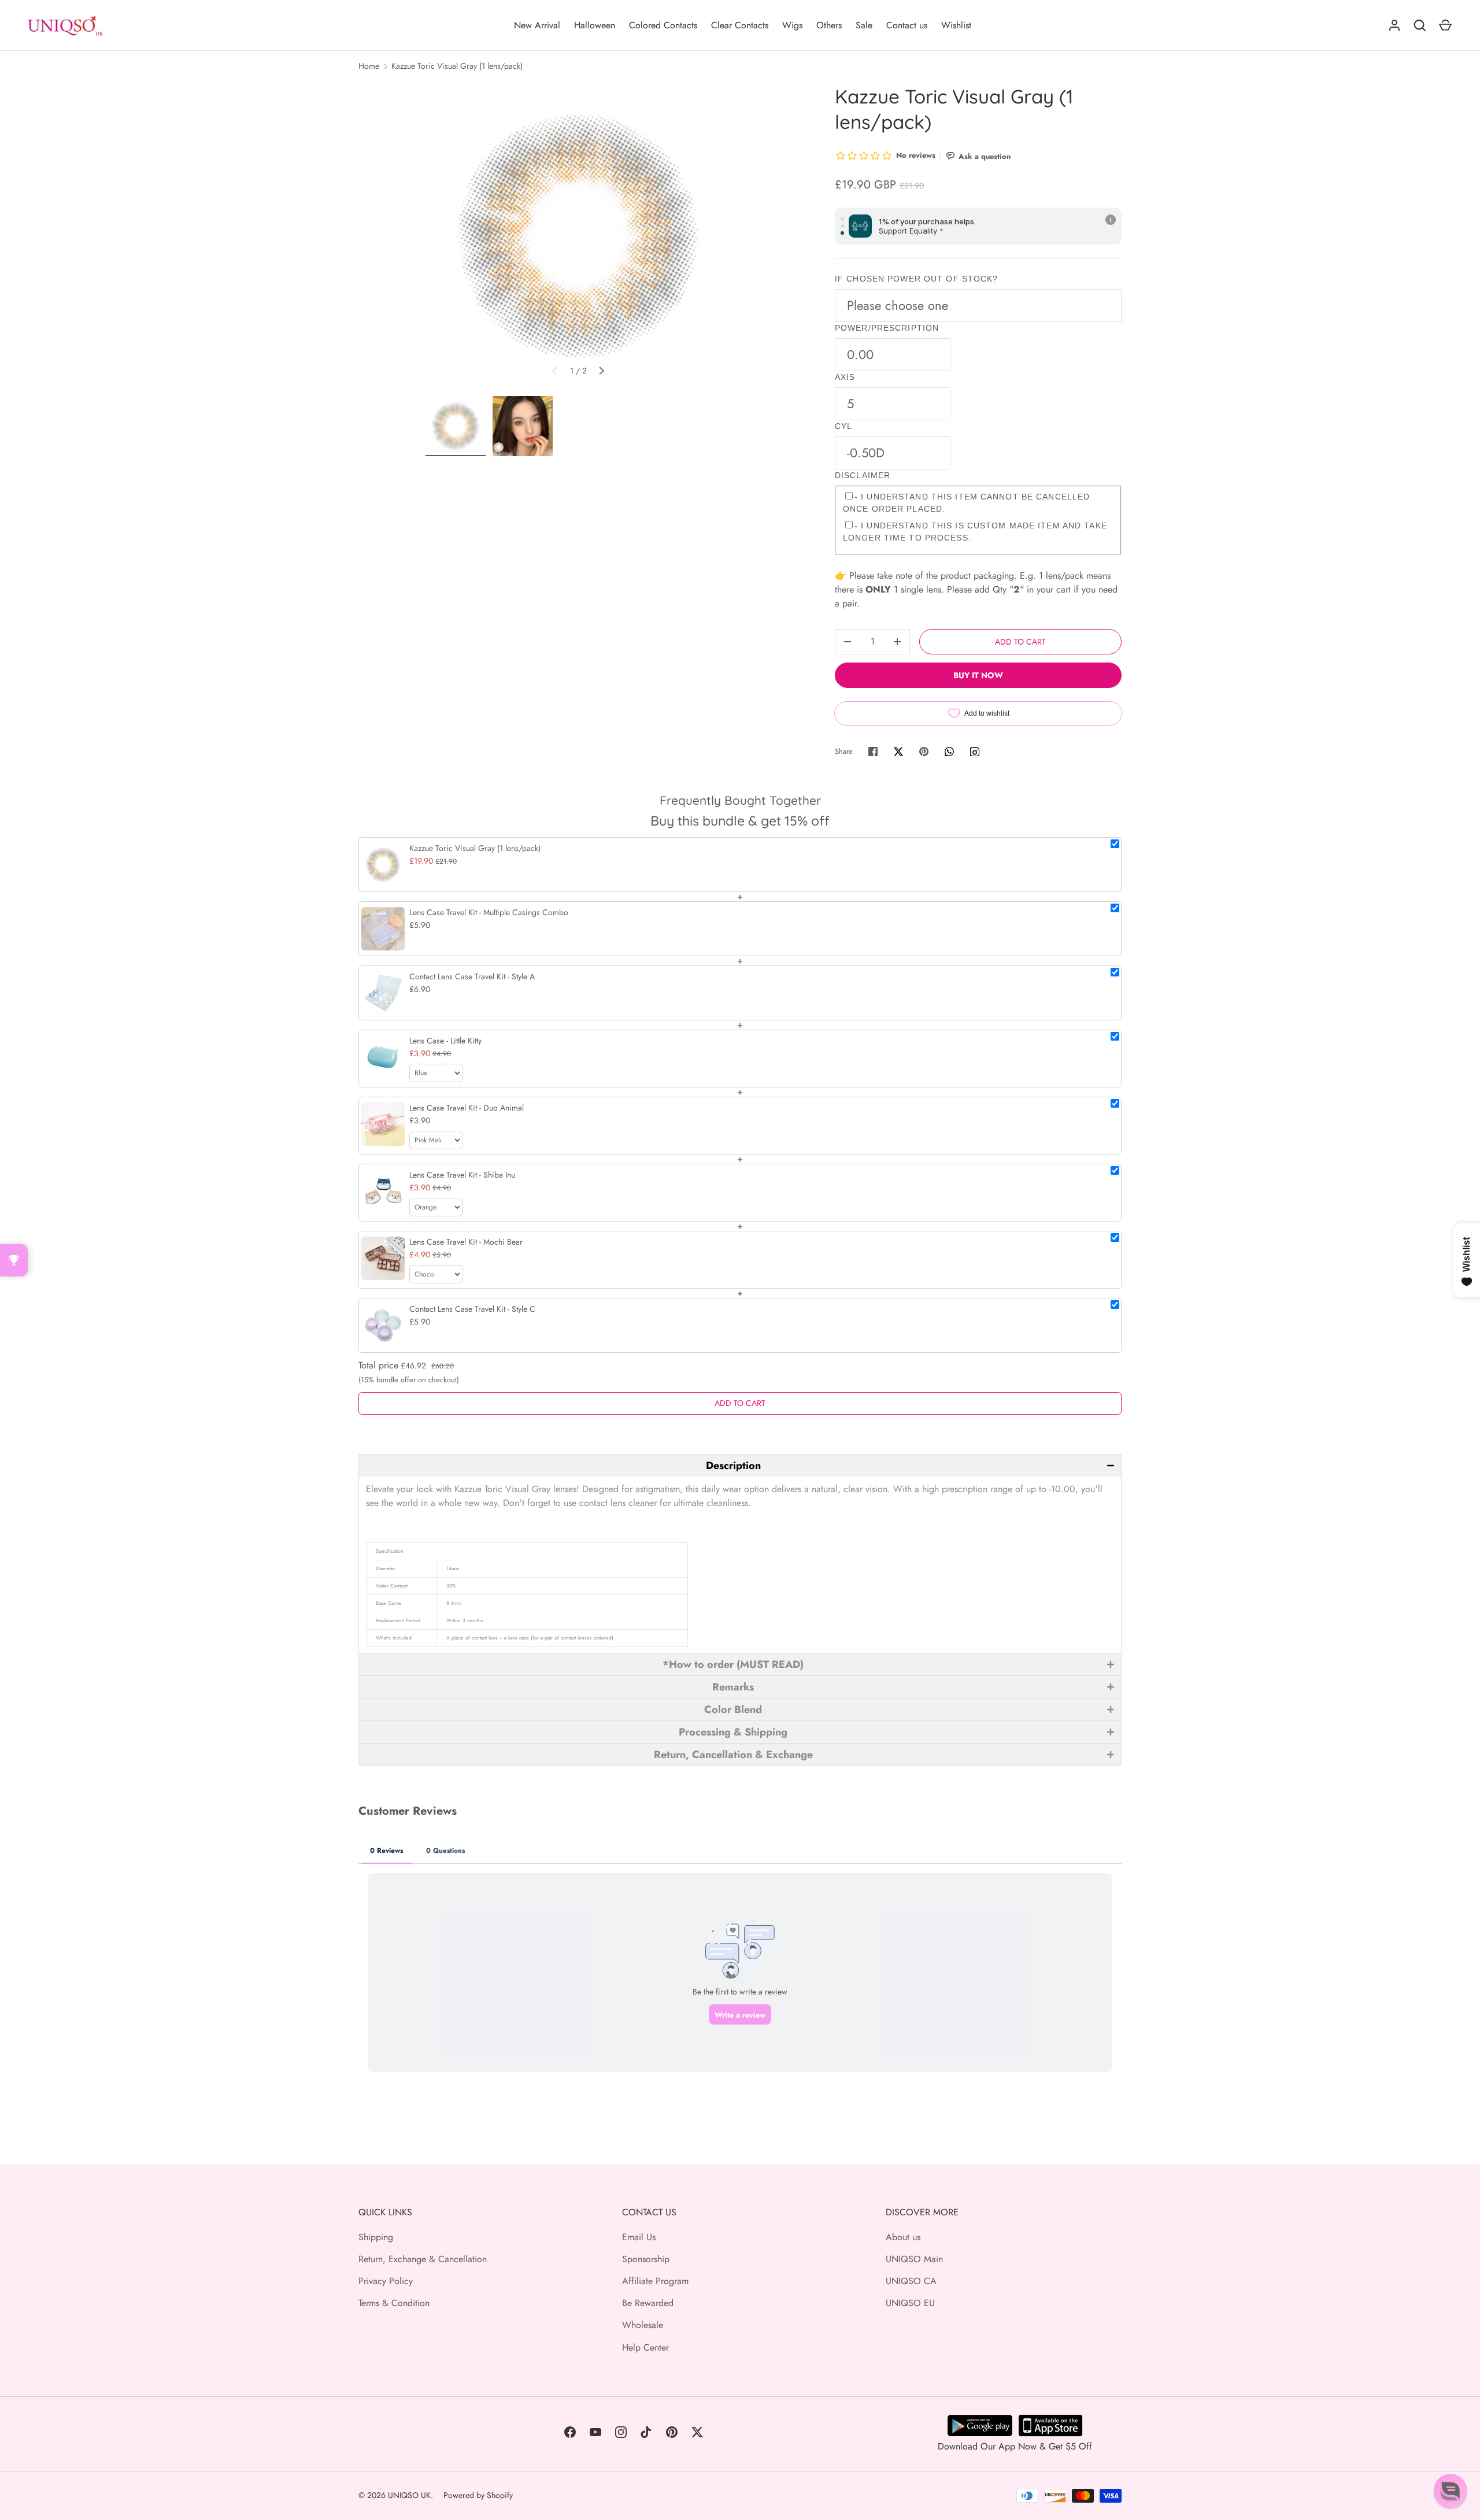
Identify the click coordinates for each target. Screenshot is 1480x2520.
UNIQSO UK (409, 2495)
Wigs (792, 25)
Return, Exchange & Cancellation (423, 2259)
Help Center (645, 2347)
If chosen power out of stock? (916, 279)
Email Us (639, 2237)
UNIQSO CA (911, 2281)
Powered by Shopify (478, 2495)
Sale (864, 25)
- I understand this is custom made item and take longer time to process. (975, 532)
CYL (843, 426)
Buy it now (978, 675)
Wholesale (643, 2325)
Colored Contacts (663, 25)
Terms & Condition (394, 2303)
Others (829, 25)
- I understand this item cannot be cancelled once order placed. (966, 503)
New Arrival (537, 25)
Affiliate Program (655, 2281)
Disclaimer (863, 475)
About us (903, 2237)
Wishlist (956, 25)
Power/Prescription (887, 328)
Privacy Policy (386, 2281)
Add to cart (1020, 642)
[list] (578, 236)
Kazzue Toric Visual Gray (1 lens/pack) (457, 66)
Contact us (907, 25)
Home (369, 66)
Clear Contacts (740, 25)
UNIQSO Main (914, 2259)
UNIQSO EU (910, 2303)
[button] (740, 1465)
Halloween (595, 25)
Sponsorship (646, 2259)
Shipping (376, 2237)
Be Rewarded (648, 2303)
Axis (845, 377)
